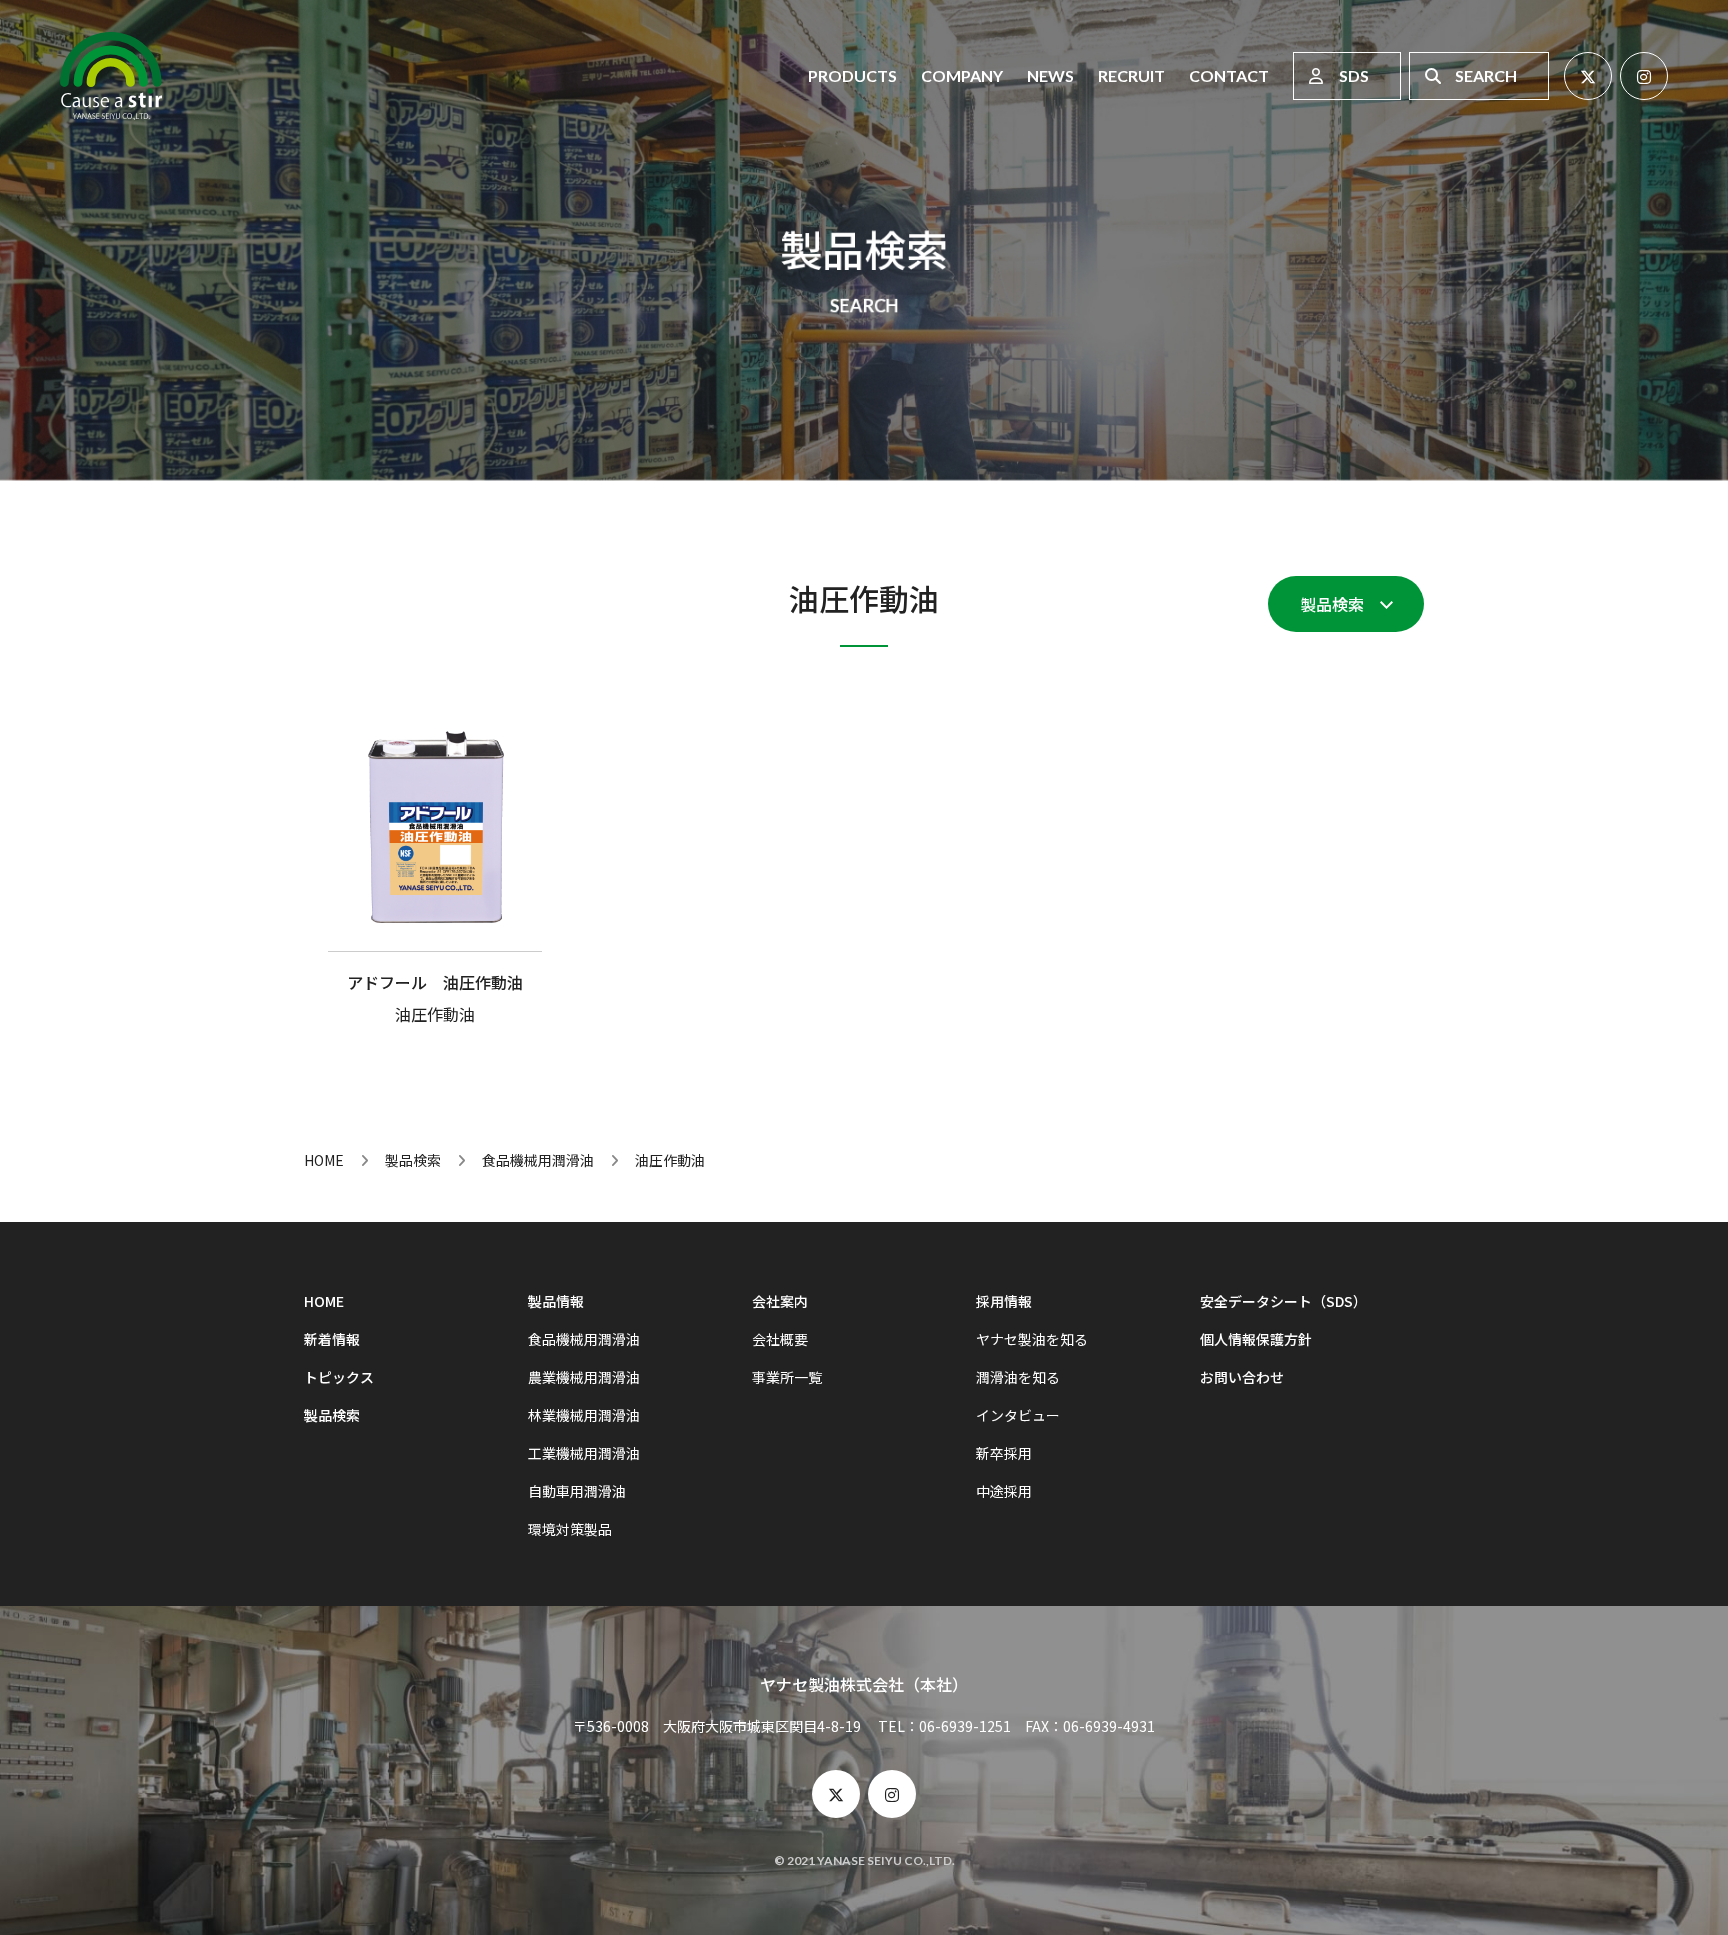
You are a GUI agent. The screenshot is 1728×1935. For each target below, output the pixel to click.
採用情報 (1004, 1301)
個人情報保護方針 (1256, 1339)
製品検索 (1332, 604)
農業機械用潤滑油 (584, 1377)
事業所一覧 (787, 1377)
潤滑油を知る (1018, 1377)
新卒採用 (1004, 1453)
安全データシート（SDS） (1283, 1301)
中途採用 (1004, 1491)
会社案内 (780, 1301)
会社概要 (780, 1339)
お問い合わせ (1242, 1377)
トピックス (339, 1377)
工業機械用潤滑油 (584, 1453)
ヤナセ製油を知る (1032, 1339)
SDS (1354, 75)
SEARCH (1486, 75)
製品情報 (556, 1301)
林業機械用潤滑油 (584, 1415)
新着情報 (332, 1339)
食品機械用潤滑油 (538, 1160)
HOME (324, 1160)
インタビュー (1018, 1415)
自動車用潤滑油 (577, 1491)
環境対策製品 (570, 1529)
